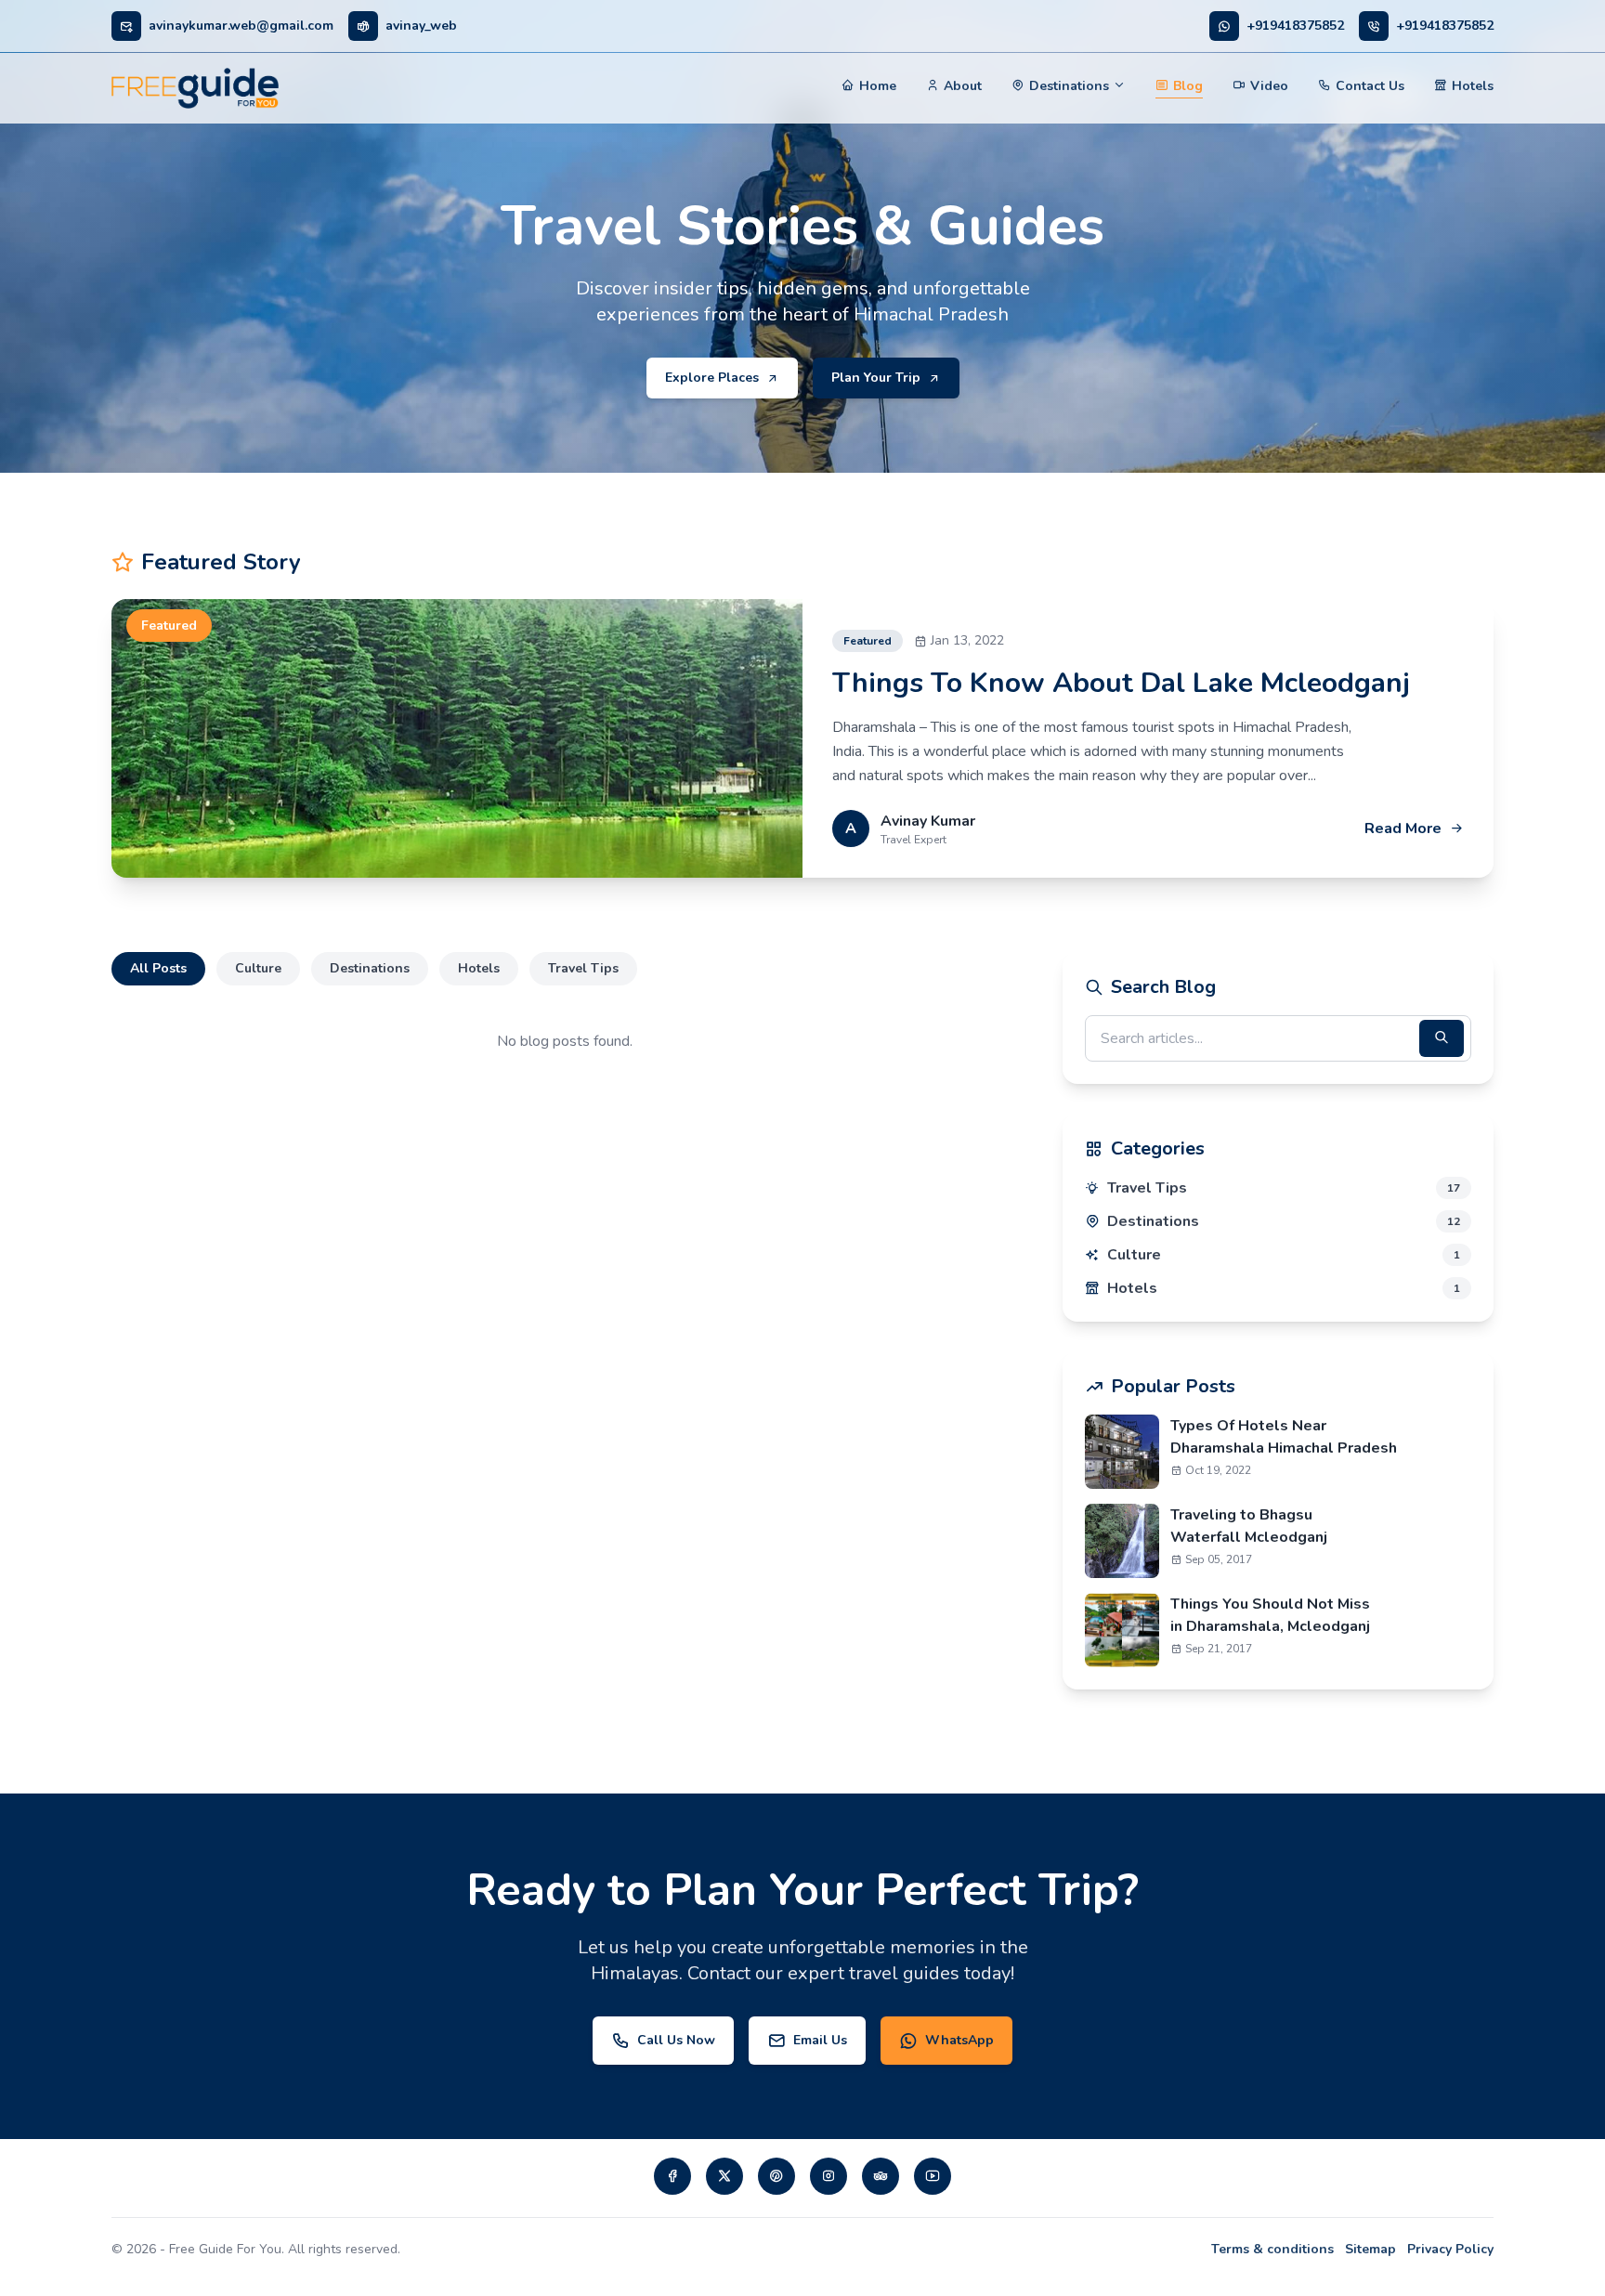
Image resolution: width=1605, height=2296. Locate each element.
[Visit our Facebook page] (672, 2176)
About (963, 86)
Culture (258, 968)
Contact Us (1370, 86)
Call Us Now (676, 2040)
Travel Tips (583, 968)
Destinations (1069, 86)
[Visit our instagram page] (829, 2176)
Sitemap (1370, 2249)
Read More (1403, 828)
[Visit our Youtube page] (933, 2176)
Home (878, 86)
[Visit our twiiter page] (724, 2176)
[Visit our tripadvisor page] (881, 2176)
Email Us (820, 2040)
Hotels (1473, 86)
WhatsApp (959, 2040)
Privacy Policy (1450, 2249)
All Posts (158, 968)
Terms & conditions (1272, 2249)
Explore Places (712, 378)
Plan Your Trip (876, 378)
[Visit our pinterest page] (776, 2176)
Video (1269, 86)
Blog (1188, 86)
